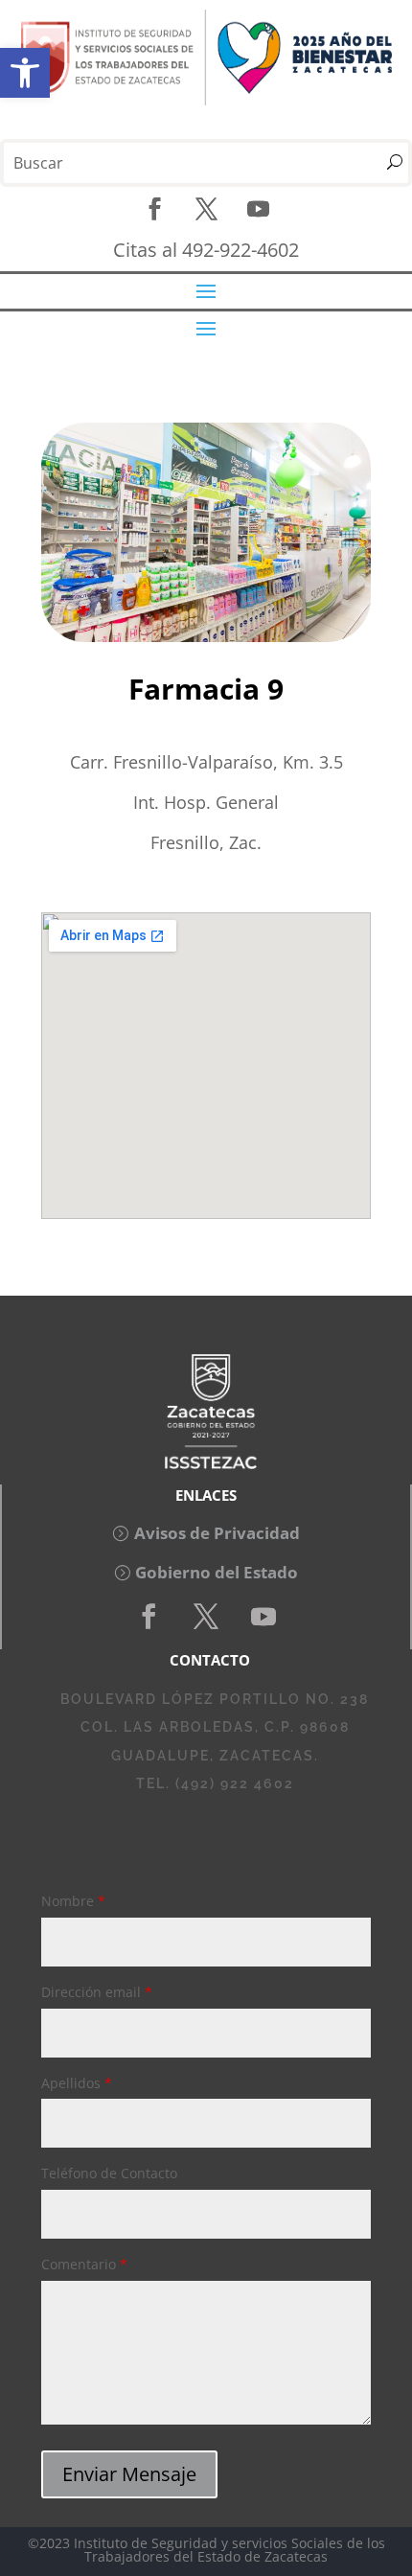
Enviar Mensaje (129, 2474)
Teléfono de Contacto (109, 2173)
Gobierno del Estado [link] (217, 1572)
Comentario (84, 2264)
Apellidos (77, 2083)
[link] (25, 73)
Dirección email (97, 1992)
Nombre (73, 1901)
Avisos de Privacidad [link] (217, 1533)
